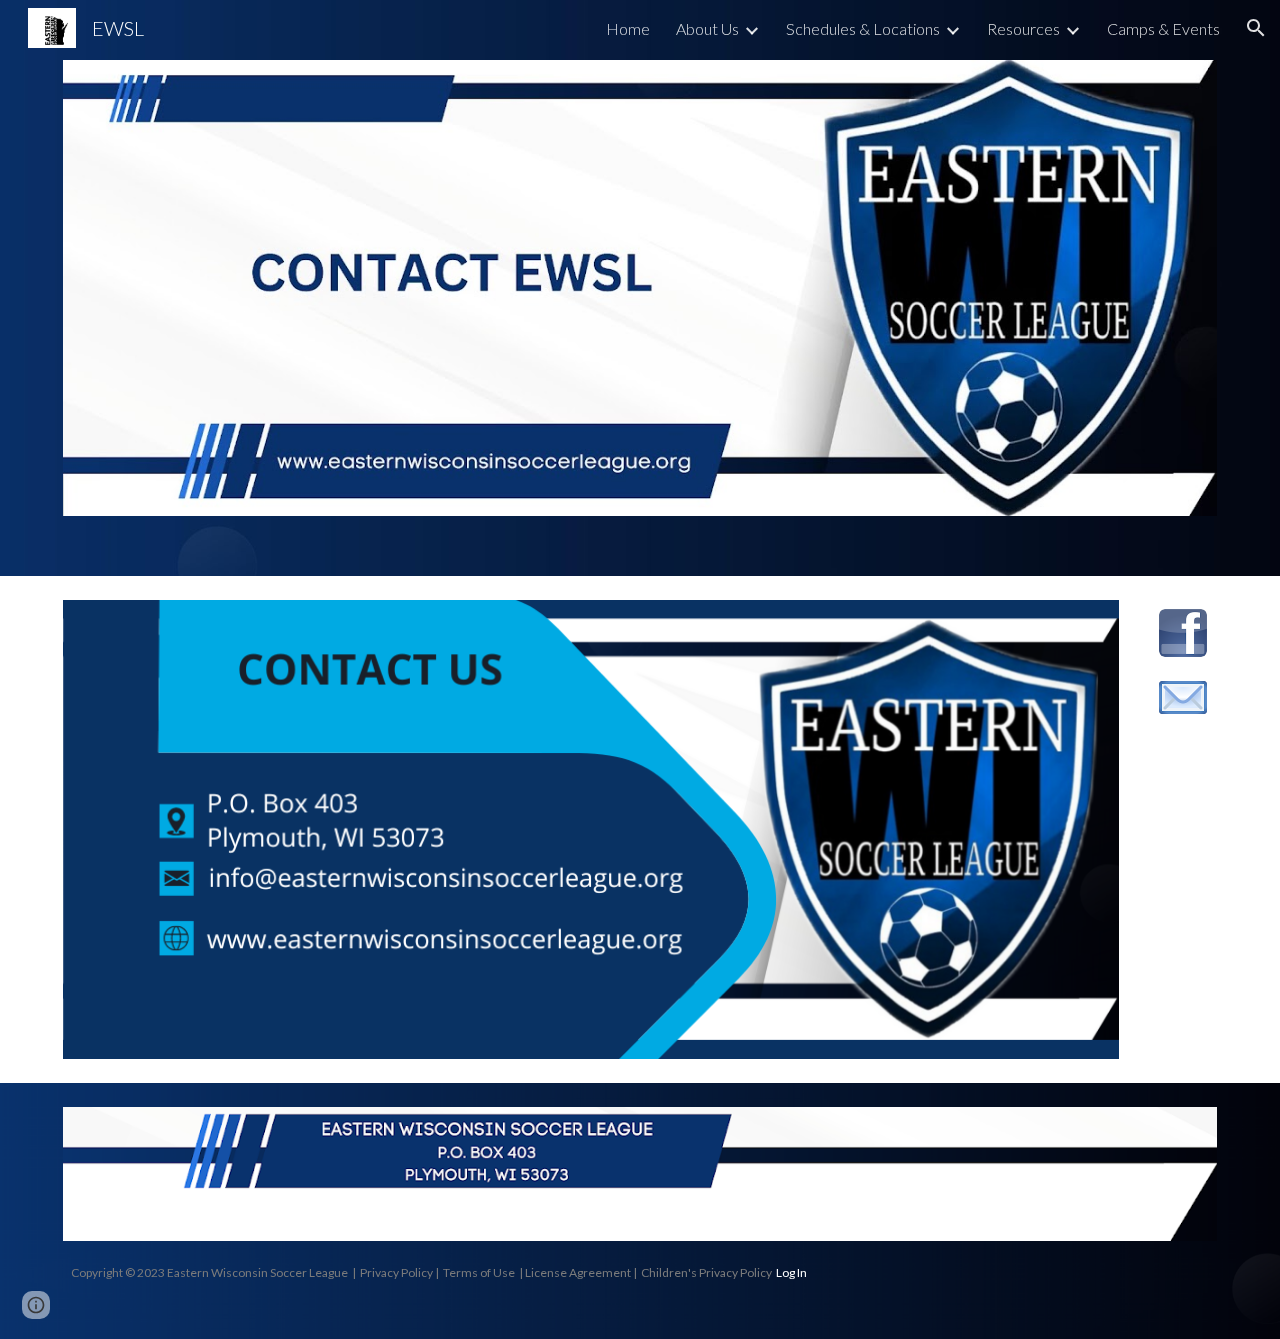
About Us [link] (707, 28)
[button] (1256, 28)
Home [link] (628, 28)
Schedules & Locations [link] (863, 28)
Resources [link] (1023, 28)
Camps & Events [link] (1163, 28)
